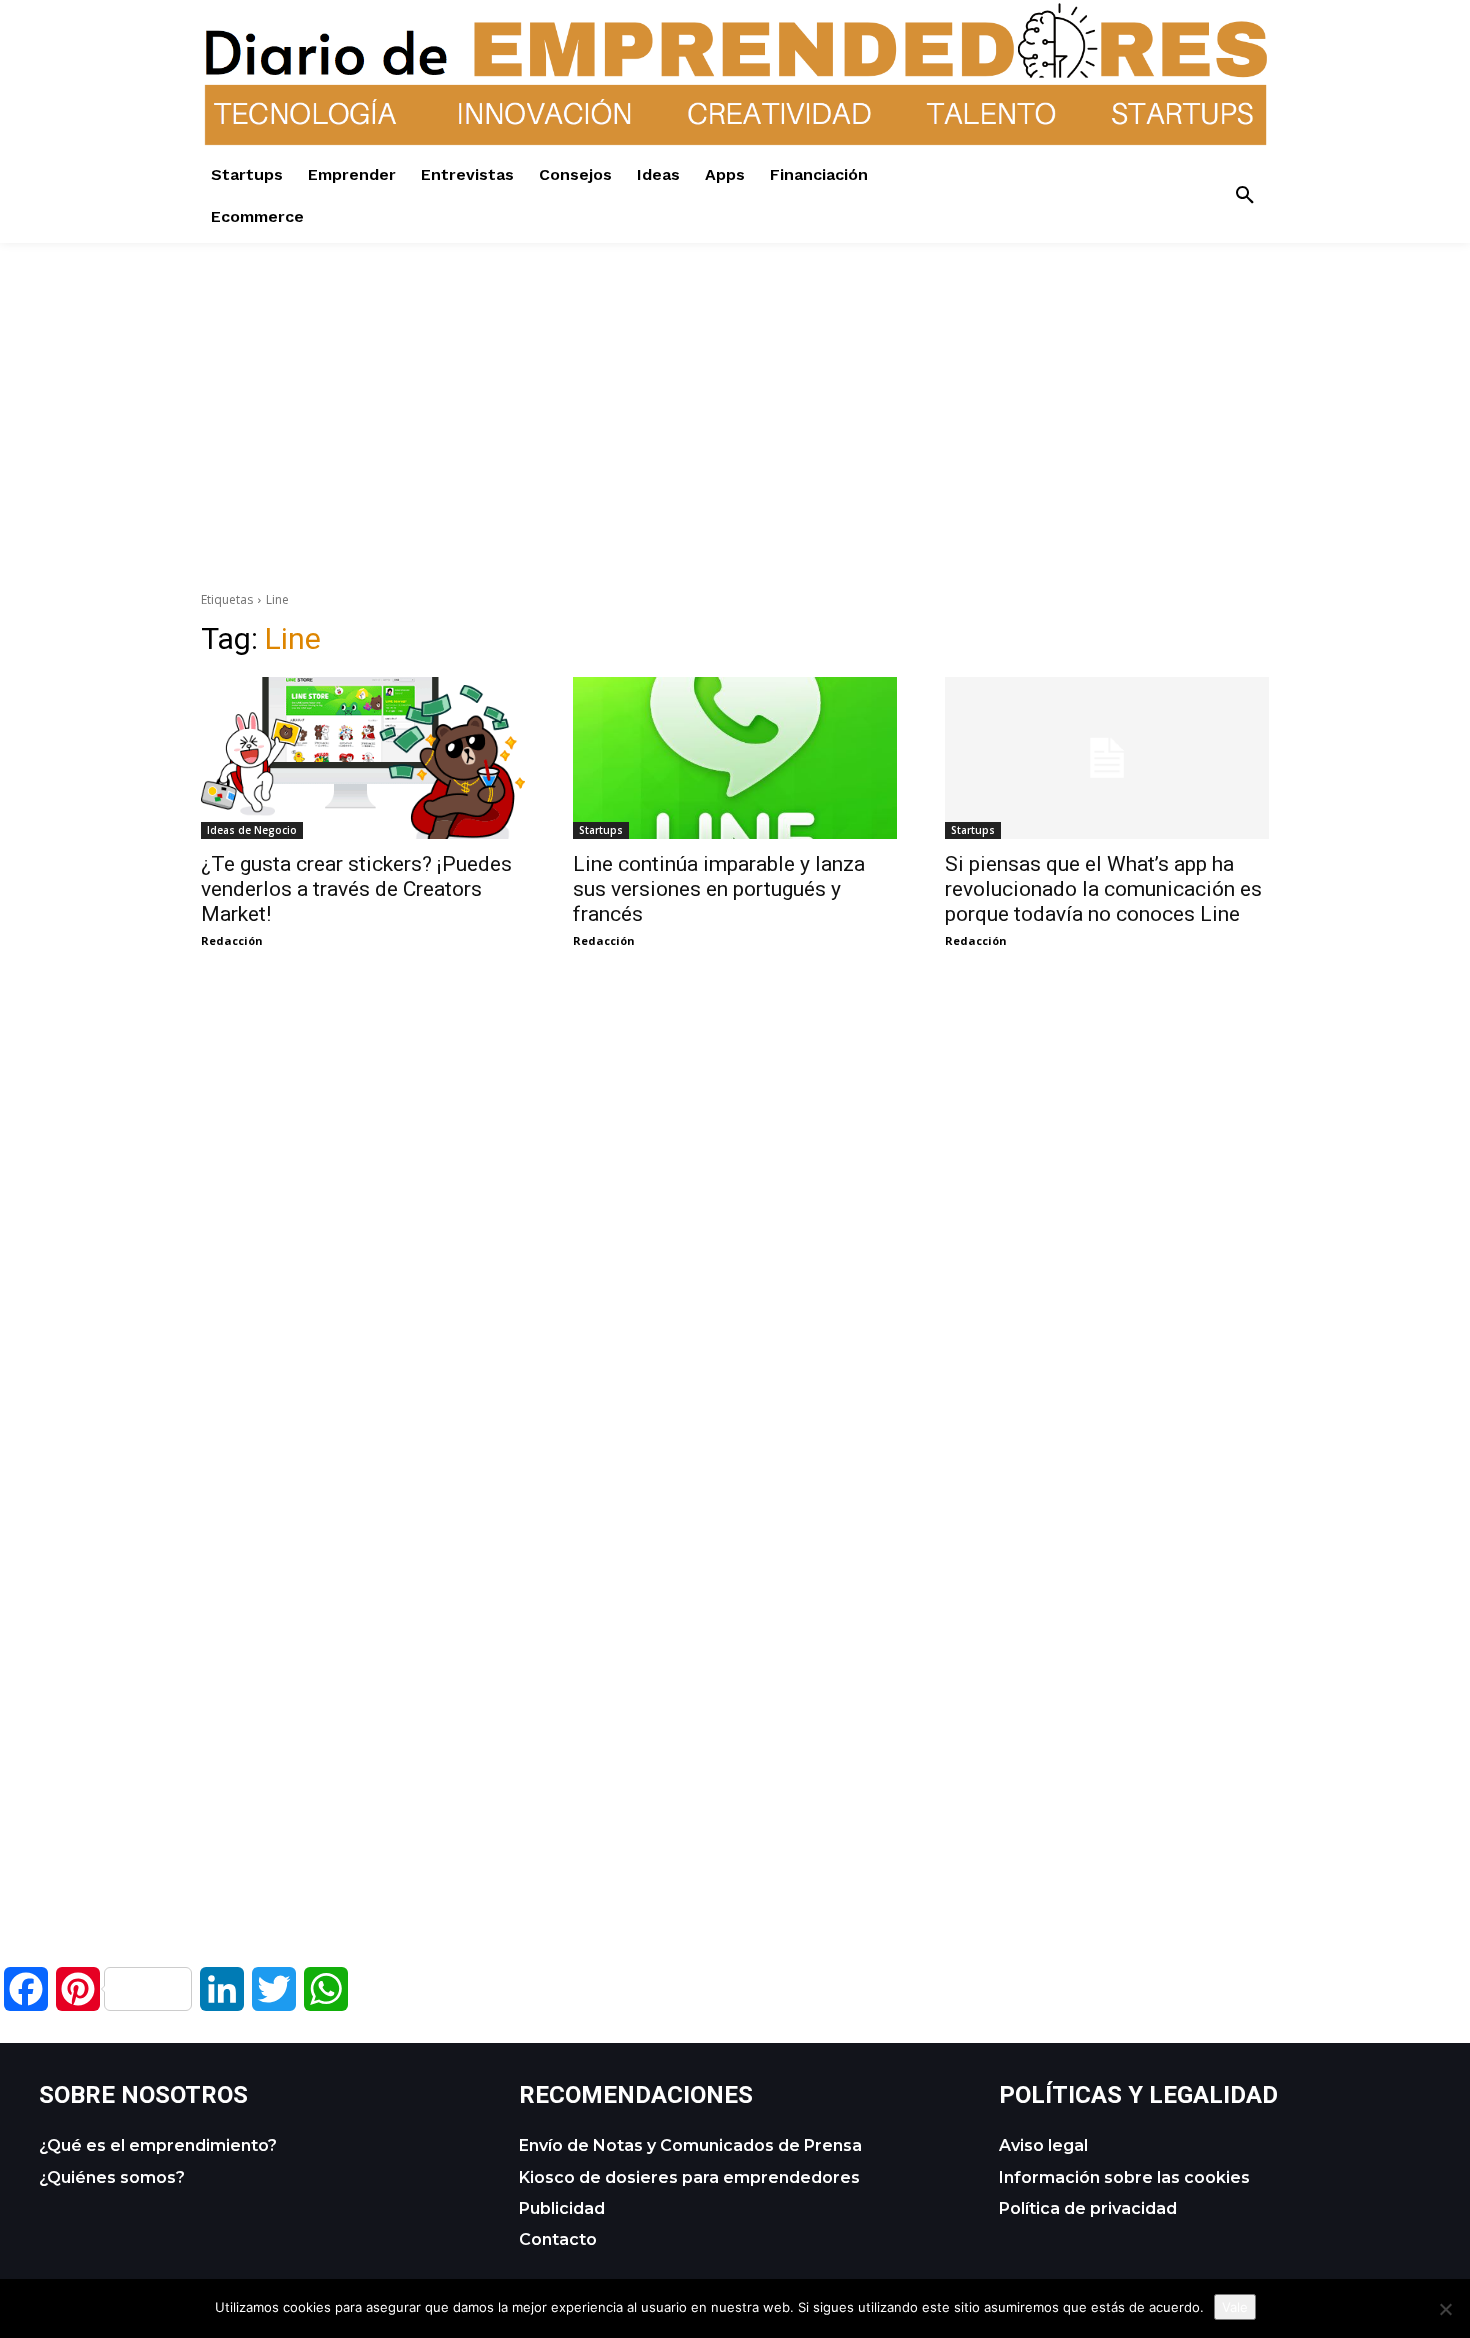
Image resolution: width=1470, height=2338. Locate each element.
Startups (601, 830)
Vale (1235, 2307)
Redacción (232, 940)
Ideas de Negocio (252, 830)
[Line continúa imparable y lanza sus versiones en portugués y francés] (735, 758)
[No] (1445, 2309)
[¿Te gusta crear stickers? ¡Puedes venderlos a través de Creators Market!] (363, 758)
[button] (1245, 196)
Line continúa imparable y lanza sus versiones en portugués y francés (719, 889)
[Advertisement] (735, 383)
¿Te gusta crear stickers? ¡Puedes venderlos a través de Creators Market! (356, 889)
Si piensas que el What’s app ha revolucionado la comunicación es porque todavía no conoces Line (1103, 889)
